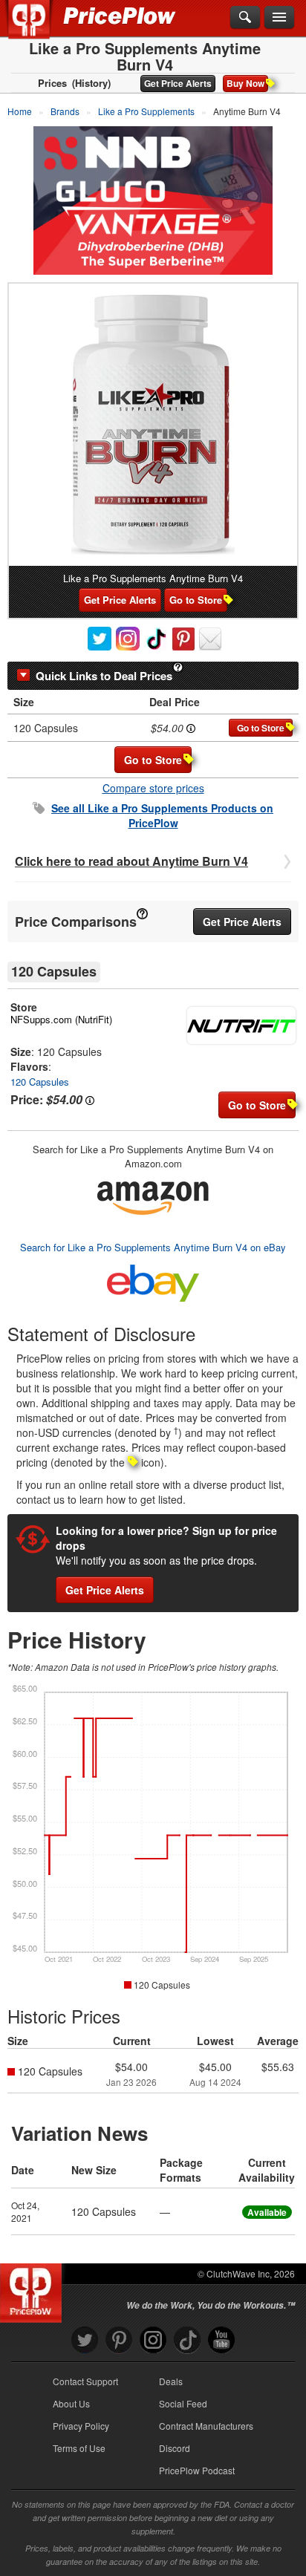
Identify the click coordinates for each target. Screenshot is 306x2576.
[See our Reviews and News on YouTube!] (221, 2340)
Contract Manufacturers (206, 2426)
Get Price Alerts (178, 83)
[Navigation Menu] (279, 18)
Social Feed (183, 2403)
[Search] (245, 18)
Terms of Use (79, 2448)
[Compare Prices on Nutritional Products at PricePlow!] (34, 2289)
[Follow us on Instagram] (153, 2340)
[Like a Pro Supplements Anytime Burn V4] (153, 425)
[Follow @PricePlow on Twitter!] (85, 2340)
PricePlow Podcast (197, 2470)
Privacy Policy (81, 2426)
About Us (71, 2403)
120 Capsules (40, 1082)
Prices (52, 83)
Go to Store (196, 600)
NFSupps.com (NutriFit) (61, 1019)
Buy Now (245, 83)
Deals (171, 2381)
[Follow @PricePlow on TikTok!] (187, 2340)
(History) (91, 83)
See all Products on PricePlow (162, 815)
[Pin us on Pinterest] (119, 2340)
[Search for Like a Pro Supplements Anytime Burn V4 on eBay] (153, 1280)
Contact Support (85, 2381)
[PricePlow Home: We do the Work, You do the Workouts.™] (40, 28)
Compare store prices (153, 788)
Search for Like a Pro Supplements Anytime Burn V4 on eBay (153, 1247)
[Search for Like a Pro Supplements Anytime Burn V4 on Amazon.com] (153, 1195)
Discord (175, 2448)
